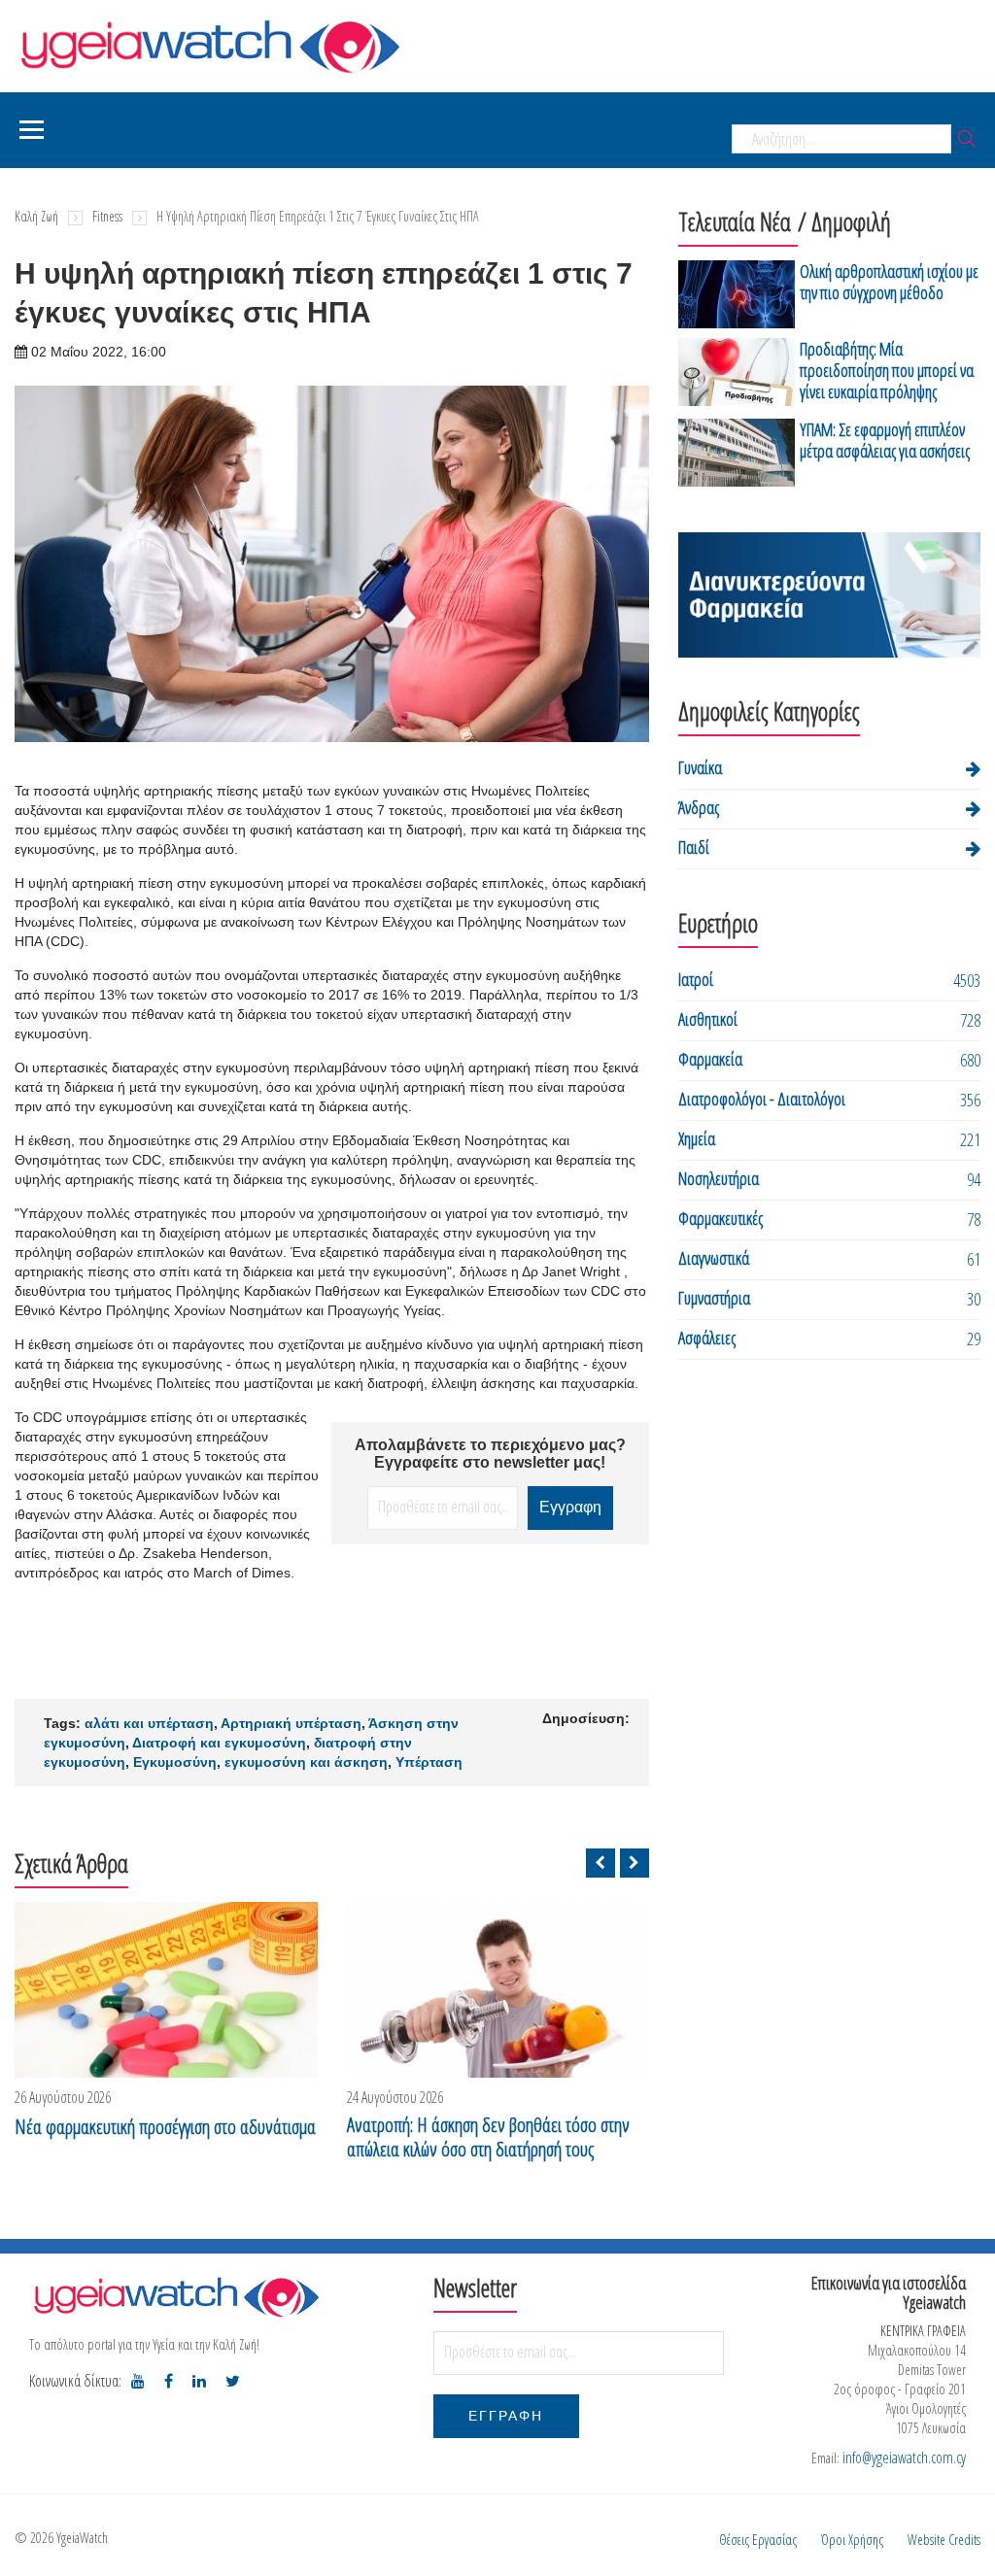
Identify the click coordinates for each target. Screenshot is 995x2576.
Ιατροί (696, 979)
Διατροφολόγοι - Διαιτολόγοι (762, 1099)
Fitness (107, 216)
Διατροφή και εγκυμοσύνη (219, 1743)
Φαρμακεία (710, 1059)
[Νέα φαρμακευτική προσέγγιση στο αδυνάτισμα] (166, 1990)
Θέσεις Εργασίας (758, 2540)
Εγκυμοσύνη (175, 1762)
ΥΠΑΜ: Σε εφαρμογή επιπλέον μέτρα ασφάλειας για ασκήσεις (885, 440)
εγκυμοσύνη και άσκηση (306, 1762)
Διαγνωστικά (714, 1258)
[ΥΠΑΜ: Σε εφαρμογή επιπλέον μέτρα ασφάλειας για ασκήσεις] (737, 453)
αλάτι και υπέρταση (149, 1723)
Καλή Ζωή (36, 216)
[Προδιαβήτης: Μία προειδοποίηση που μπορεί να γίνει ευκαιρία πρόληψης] (737, 373)
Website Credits (944, 2540)
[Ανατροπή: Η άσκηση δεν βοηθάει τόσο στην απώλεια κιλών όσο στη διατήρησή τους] (498, 1990)
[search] (967, 140)
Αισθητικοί (708, 1019)
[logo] (175, 2297)
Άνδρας (699, 807)
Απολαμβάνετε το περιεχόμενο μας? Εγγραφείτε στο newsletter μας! (490, 1454)
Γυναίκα (700, 767)
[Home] (209, 44)
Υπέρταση (429, 1762)
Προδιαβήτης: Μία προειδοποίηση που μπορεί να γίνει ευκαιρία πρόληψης (887, 370)
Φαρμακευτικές (721, 1218)
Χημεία (697, 1138)
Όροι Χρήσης (852, 2540)
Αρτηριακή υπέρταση (291, 1723)
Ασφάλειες (707, 1338)
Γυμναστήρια (714, 1298)
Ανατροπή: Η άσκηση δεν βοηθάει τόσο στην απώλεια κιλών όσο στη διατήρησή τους (488, 2137)
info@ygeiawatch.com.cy (904, 2457)
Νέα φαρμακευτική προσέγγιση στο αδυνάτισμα (165, 2127)
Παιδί (694, 847)
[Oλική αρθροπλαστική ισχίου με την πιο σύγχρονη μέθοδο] (737, 294)
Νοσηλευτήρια (719, 1178)
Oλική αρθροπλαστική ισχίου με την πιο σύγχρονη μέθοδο (889, 282)
